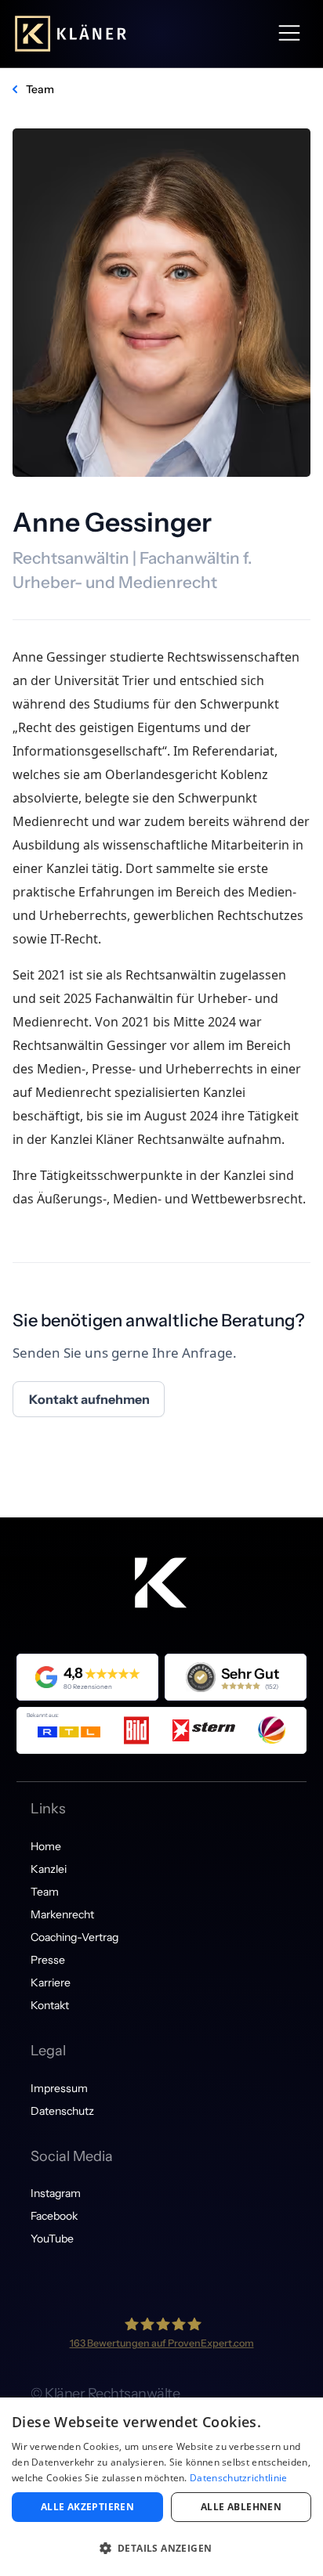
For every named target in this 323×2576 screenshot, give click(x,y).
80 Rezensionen (88, 1687)
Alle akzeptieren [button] (87, 2507)
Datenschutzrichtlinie (238, 2478)
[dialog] (161, 2487)
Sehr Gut (250, 1674)
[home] (71, 33)
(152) (272, 1687)
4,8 (73, 1673)
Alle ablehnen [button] (241, 2507)
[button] (289, 34)
